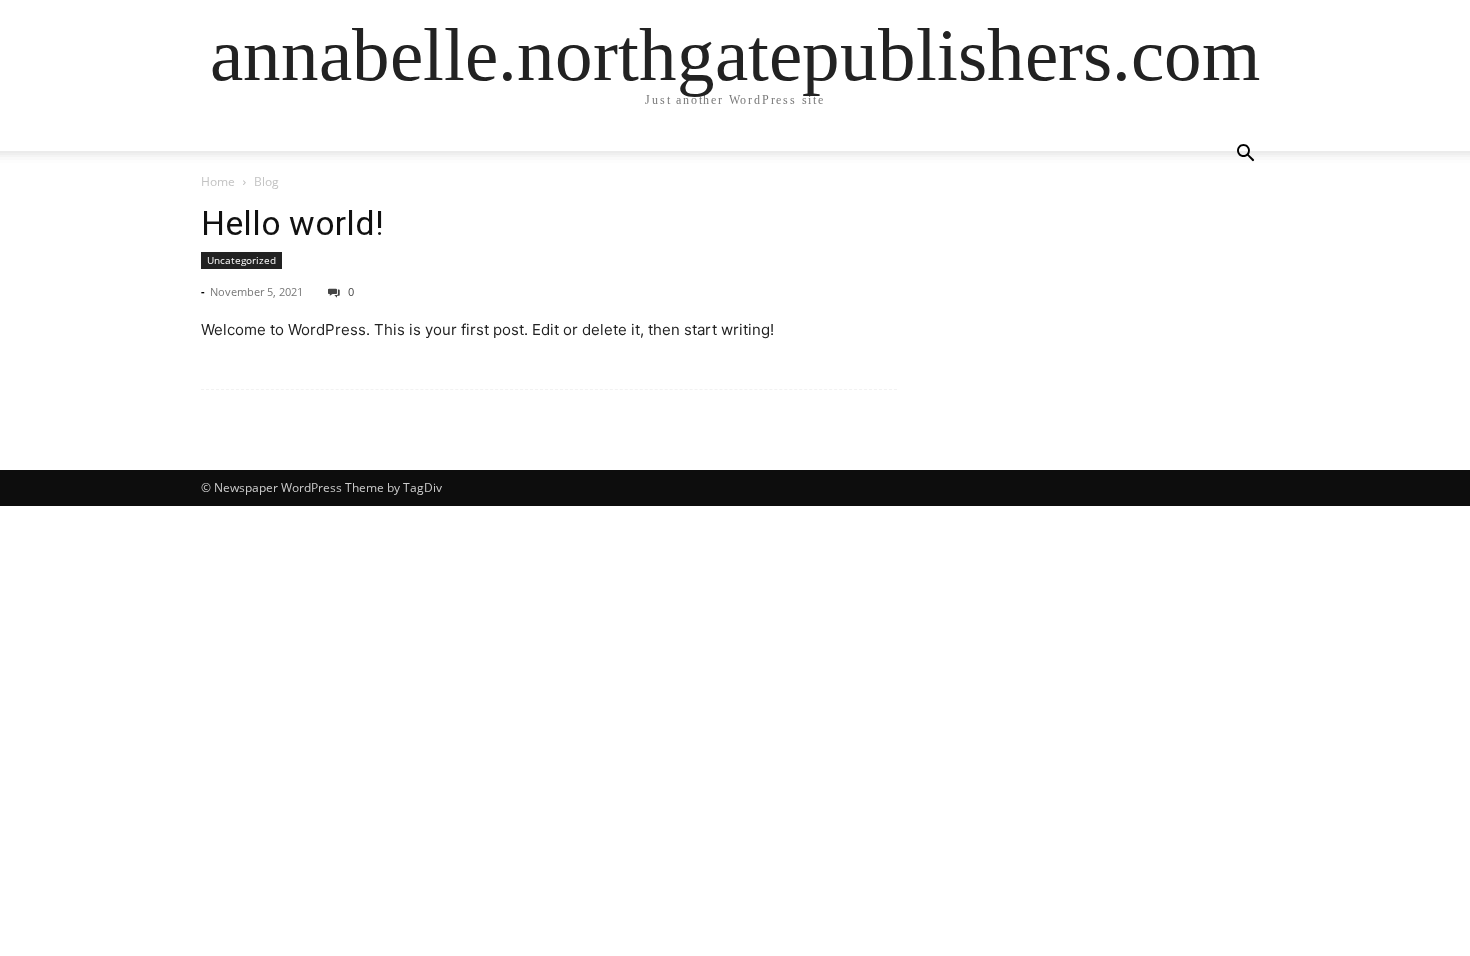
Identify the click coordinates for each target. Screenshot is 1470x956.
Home (218, 181)
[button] (1245, 155)
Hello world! (292, 223)
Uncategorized (241, 260)
